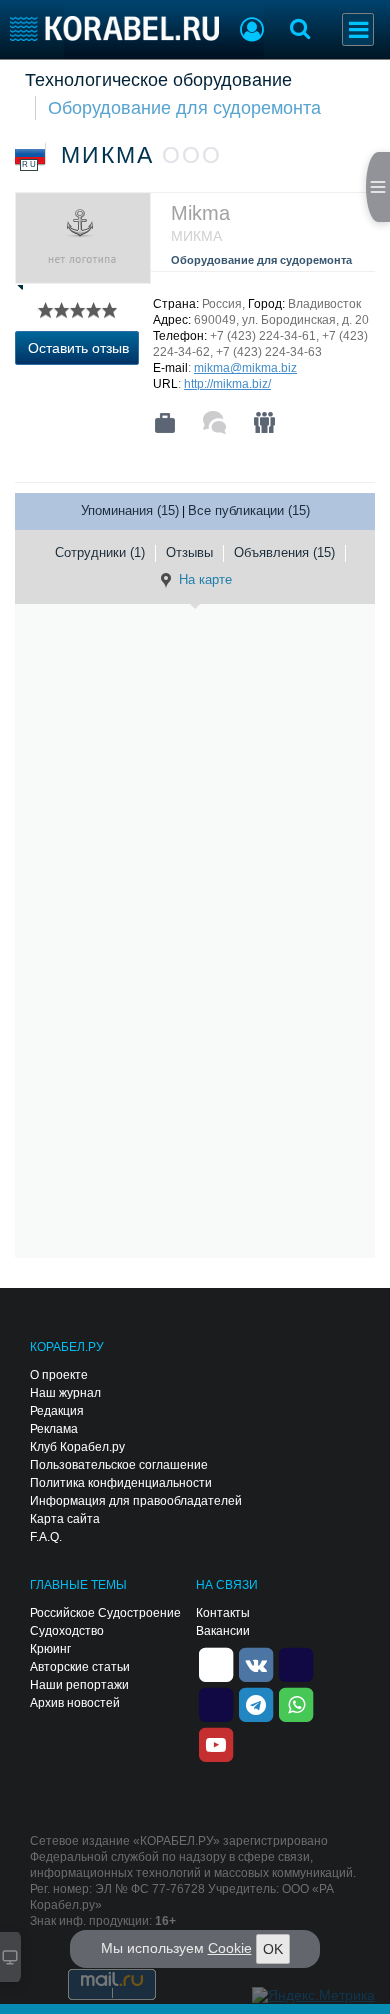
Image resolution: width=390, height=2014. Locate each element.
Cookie (230, 1948)
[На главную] (114, 28)
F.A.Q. (46, 1537)
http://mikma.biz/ (227, 384)
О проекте (59, 1375)
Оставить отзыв (78, 348)
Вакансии (223, 1631)
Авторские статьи (80, 1667)
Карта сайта (65, 1519)
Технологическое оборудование (158, 80)
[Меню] (358, 29)
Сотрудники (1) (100, 552)
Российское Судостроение (105, 1613)
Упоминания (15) (130, 510)
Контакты (223, 1613)
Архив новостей (75, 1703)
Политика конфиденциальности (121, 1483)
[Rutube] (296, 1663)
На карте (205, 579)
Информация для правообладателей (136, 1501)
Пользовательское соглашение (119, 1465)
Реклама (54, 1429)
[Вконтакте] (256, 1663)
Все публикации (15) (249, 510)
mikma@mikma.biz (245, 368)
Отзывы (189, 552)
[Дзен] (216, 1663)
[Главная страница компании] (165, 423)
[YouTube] (216, 1743)
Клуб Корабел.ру (77, 1447)
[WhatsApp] (296, 1703)
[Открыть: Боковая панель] (378, 187)
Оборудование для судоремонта (184, 108)
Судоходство (67, 1631)
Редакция (57, 1411)
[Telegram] (256, 1703)
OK (273, 1949)
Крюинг (50, 1649)
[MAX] (216, 1703)
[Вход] (252, 32)
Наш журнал (65, 1393)
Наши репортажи (79, 1685)
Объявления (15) (284, 552)
